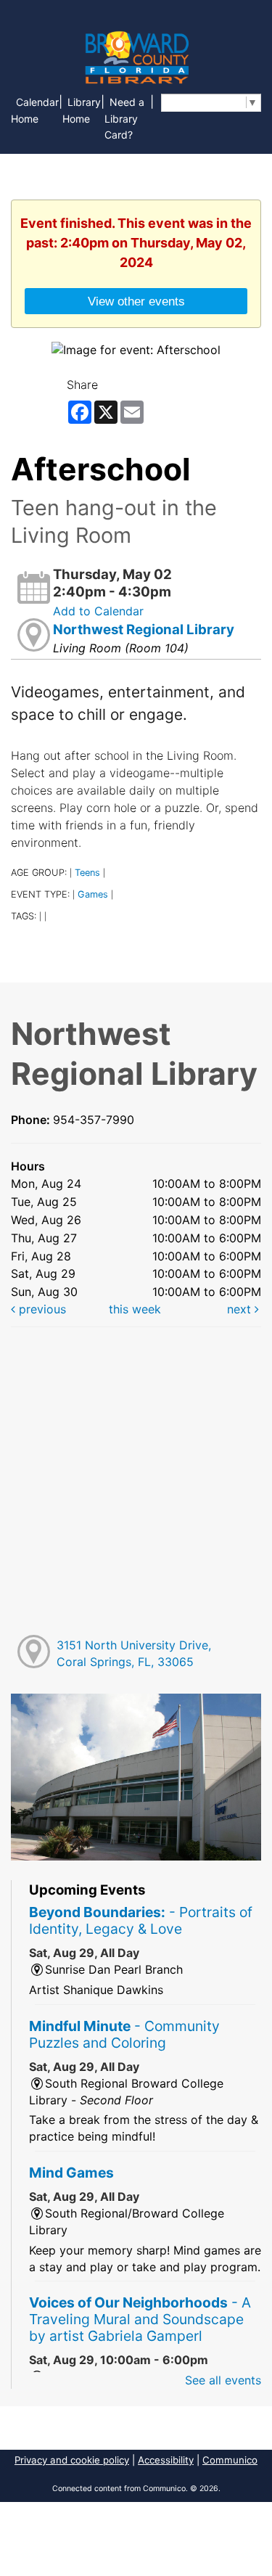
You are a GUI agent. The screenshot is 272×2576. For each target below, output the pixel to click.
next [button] (241, 1309)
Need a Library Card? (124, 119)
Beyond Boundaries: (141, 1920)
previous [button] (41, 1309)
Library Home (82, 110)
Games (93, 894)
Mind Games (71, 2173)
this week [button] (135, 1309)
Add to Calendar (98, 611)
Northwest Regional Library (144, 629)
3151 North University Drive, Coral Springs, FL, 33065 (134, 1653)
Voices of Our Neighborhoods (140, 2319)
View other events (136, 301)
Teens (87, 873)
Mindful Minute (124, 2034)
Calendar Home (35, 110)
